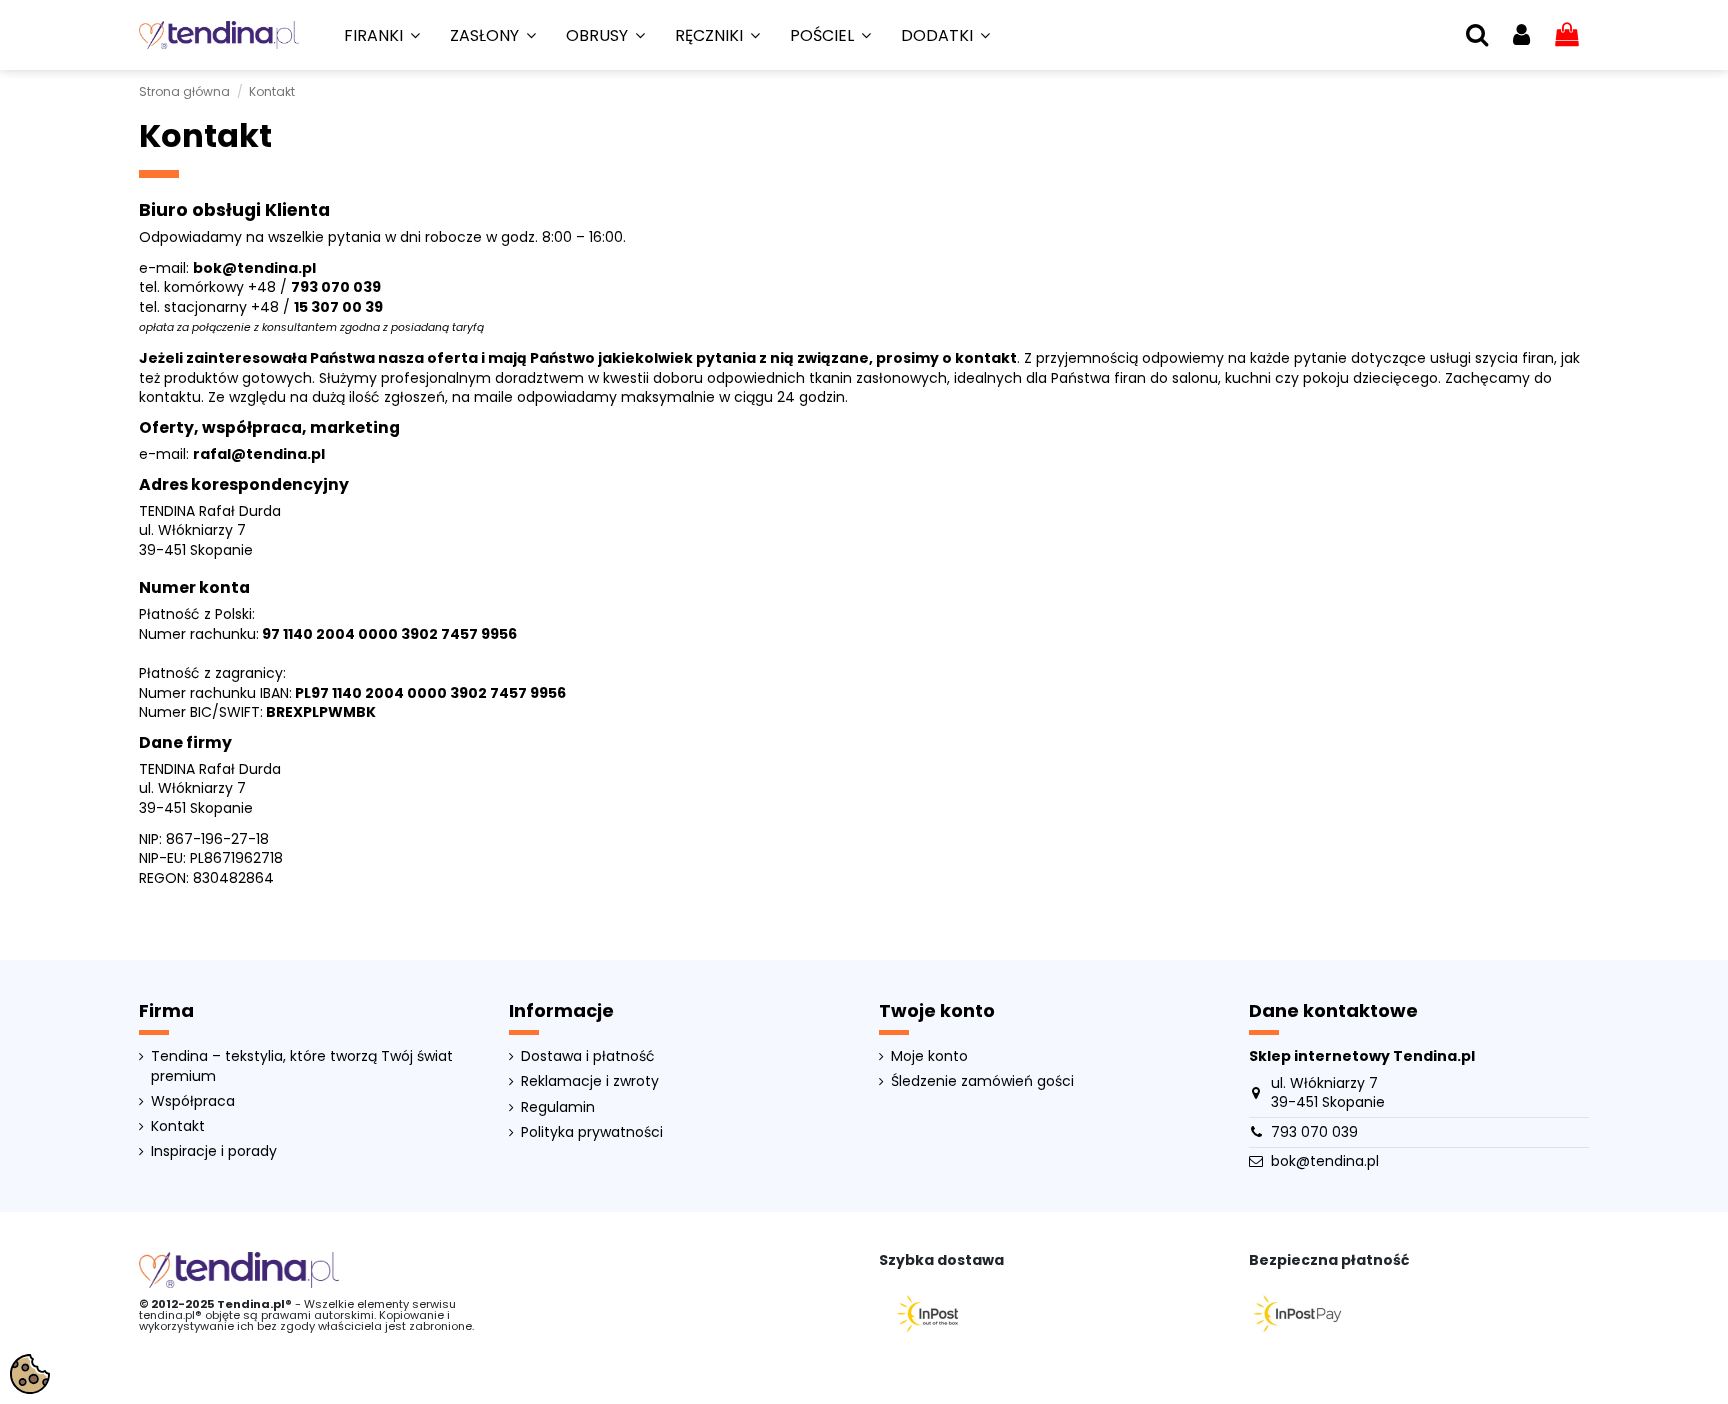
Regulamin (558, 1107)
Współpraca (193, 1101)
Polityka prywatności (592, 1132)
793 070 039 (336, 287)
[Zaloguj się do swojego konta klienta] (1521, 35)
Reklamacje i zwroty (590, 1081)
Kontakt (178, 1126)
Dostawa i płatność (588, 1056)
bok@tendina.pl (1325, 1161)
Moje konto (929, 1056)
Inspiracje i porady (214, 1151)
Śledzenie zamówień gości (982, 1081)
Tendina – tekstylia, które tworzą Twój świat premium (302, 1066)
